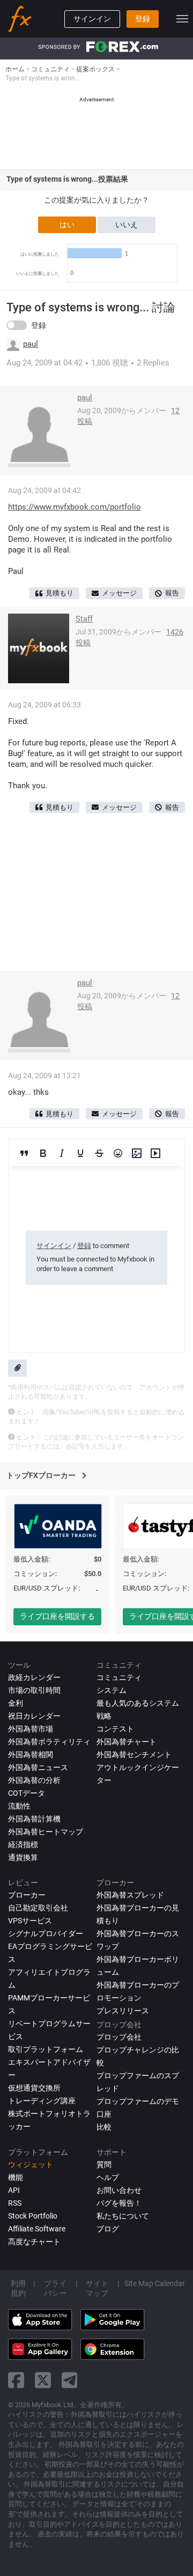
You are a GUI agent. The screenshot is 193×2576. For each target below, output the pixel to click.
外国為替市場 (31, 1729)
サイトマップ (97, 2288)
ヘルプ (108, 2177)
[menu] (182, 19)
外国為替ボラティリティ (49, 1742)
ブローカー (27, 1895)
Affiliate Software (37, 2229)
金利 (16, 1703)
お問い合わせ (119, 2190)
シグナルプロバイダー (46, 1933)
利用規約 (18, 2288)
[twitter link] (43, 2380)
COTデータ (27, 1793)
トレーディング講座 (42, 2101)
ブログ (108, 2229)
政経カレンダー (34, 1677)
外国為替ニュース (38, 1767)
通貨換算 (23, 1857)
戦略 (104, 1716)
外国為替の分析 (34, 1780)
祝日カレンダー (34, 1716)
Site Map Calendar (155, 2283)
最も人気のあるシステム (138, 1703)
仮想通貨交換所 (34, 2088)
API (14, 2190)
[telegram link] (70, 2380)
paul (31, 344)
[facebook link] (16, 2380)
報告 (172, 593)
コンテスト (115, 1729)
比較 (104, 2127)
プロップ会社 (119, 2037)
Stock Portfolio (33, 2216)
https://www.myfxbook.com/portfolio (75, 507)
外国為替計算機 (34, 1819)
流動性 (19, 1806)
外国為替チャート (127, 1742)
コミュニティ (119, 1677)
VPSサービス (30, 1921)
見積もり (60, 593)
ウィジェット (31, 2164)
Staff (84, 619)
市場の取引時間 (34, 1690)
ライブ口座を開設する (57, 1616)
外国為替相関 (31, 1754)
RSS (15, 2203)
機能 (16, 2177)
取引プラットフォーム (46, 2049)
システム (112, 1690)
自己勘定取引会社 (38, 1908)
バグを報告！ (119, 2203)
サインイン (92, 19)
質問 (104, 2164)
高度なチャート (34, 2242)
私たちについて (123, 2216)
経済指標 (23, 1845)
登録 (143, 19)
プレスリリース (123, 2011)
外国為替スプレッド (130, 1895)
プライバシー (55, 2288)
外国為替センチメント (134, 1754)
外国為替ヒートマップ (46, 1832)
